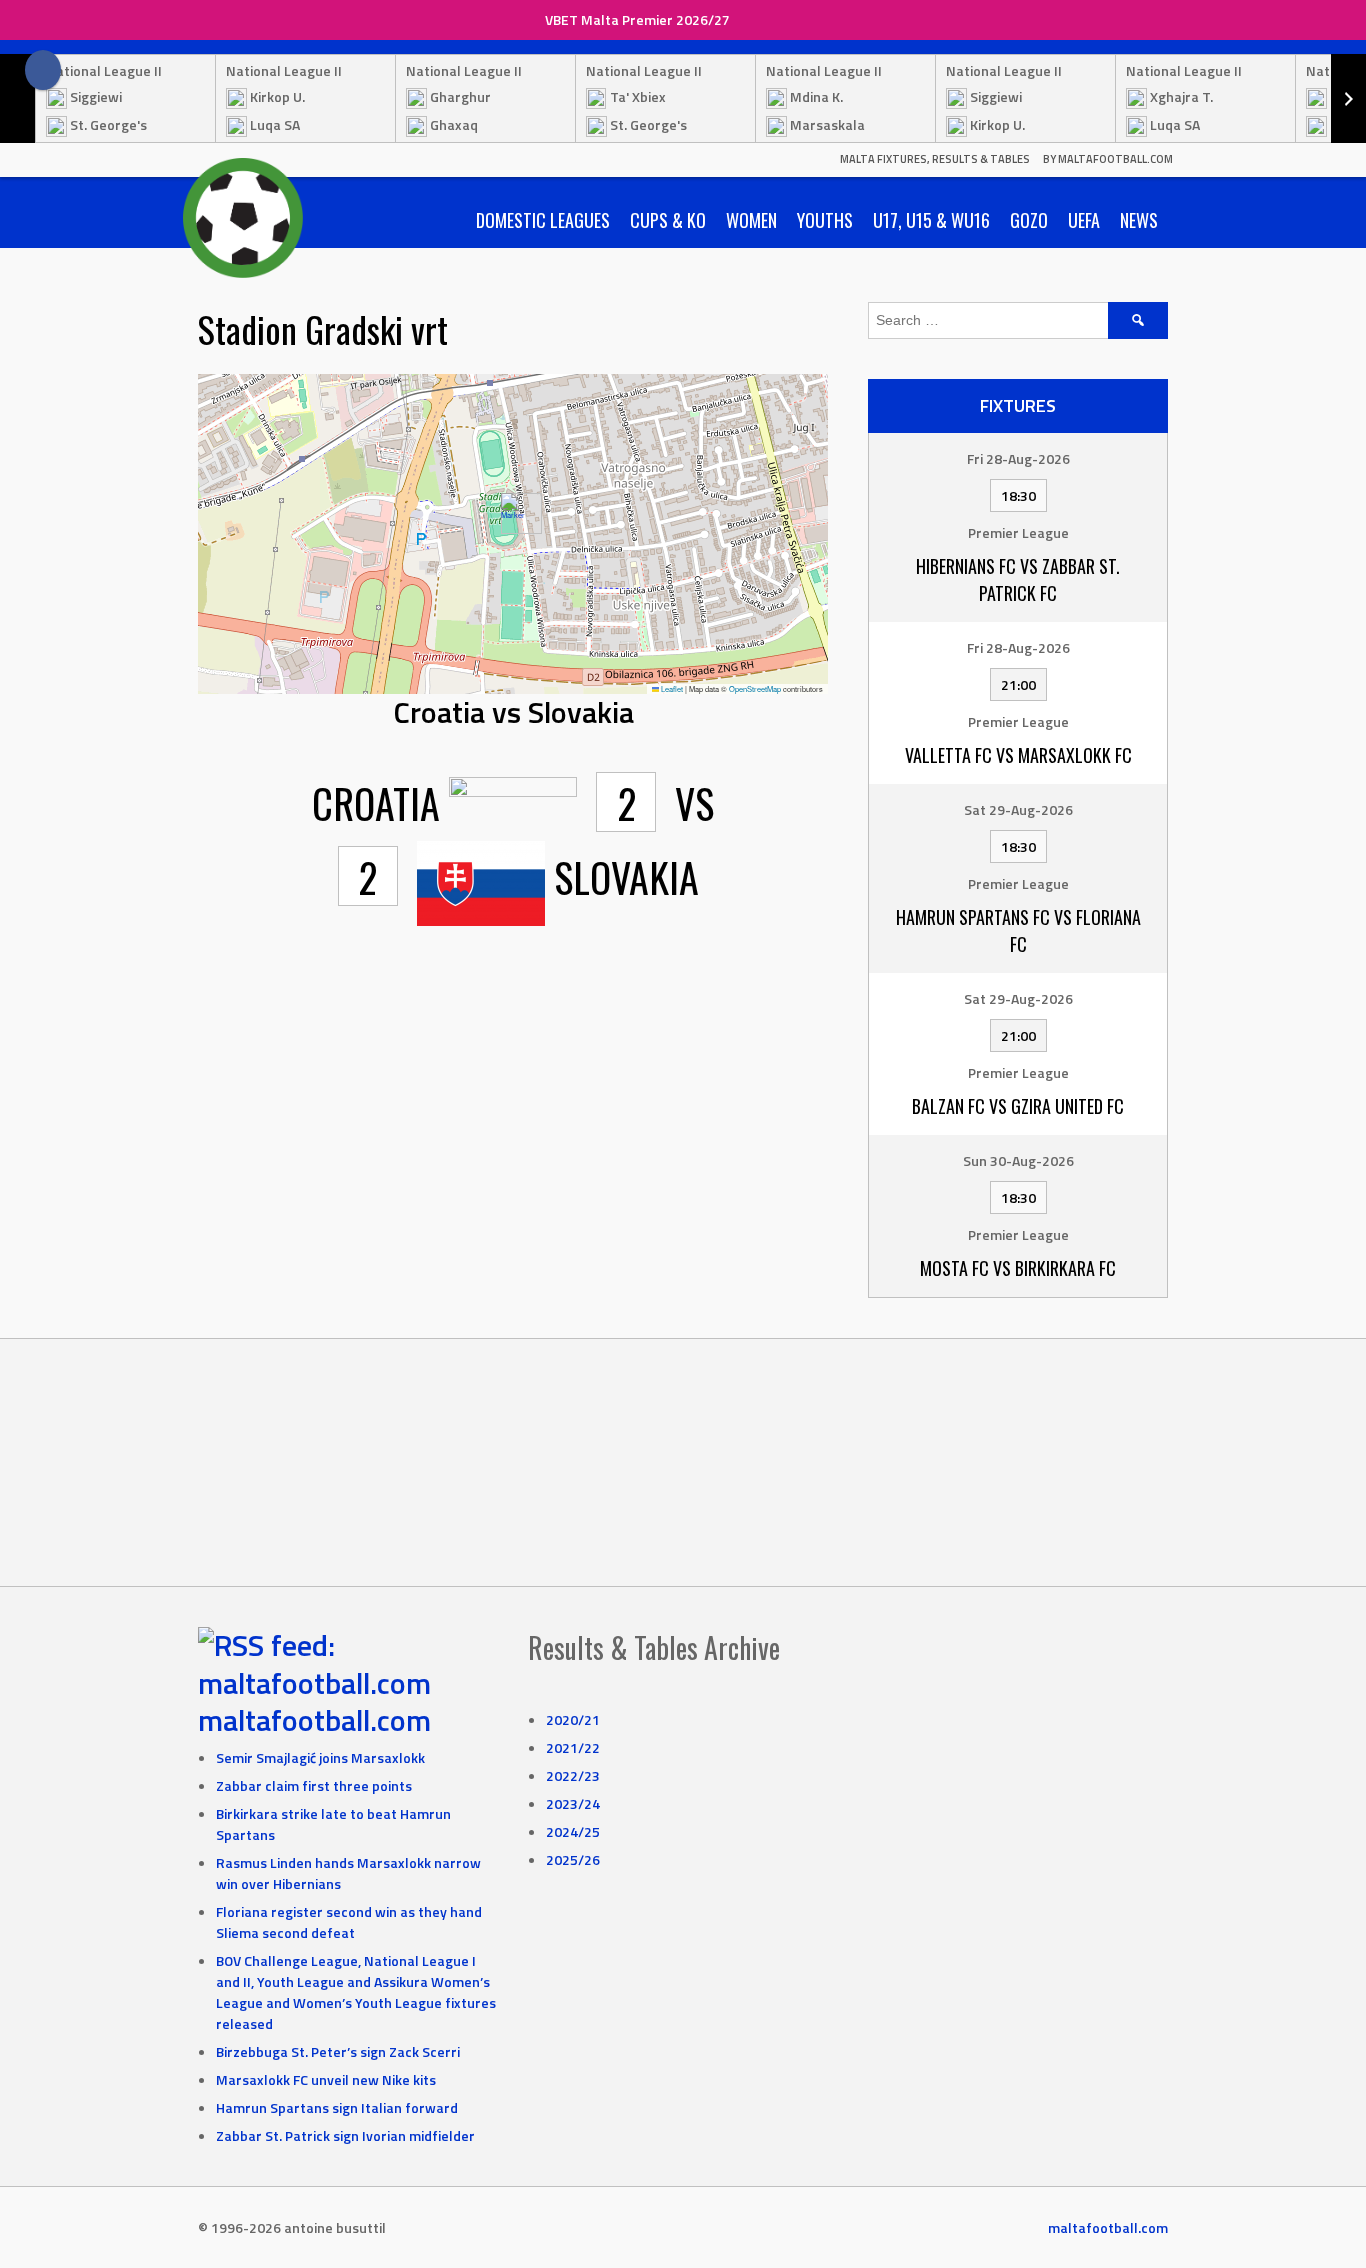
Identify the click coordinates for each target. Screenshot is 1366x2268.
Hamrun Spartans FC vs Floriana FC (1018, 930)
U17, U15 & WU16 (931, 220)
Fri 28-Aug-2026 (1018, 458)
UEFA (1084, 220)
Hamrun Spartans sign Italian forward (337, 2107)
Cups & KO (668, 220)
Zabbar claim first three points (314, 1785)
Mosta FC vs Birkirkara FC (1018, 1268)
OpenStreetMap (755, 688)
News (1139, 220)
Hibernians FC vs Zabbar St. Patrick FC (1018, 579)
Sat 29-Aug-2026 (1018, 809)
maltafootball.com (314, 1720)
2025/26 (573, 1859)
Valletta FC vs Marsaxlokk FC (1018, 755)
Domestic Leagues (543, 220)
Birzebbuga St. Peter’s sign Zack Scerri (338, 2051)
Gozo (1029, 220)
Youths (825, 220)
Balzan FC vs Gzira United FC (1018, 1106)
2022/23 (573, 1775)
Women (751, 220)
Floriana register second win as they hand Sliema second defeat (349, 1922)
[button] (513, 513)
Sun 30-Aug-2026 (1018, 1160)
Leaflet (671, 688)
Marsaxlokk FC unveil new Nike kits (326, 2079)
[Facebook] (43, 70)
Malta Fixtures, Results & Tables (935, 159)
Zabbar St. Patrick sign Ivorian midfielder (345, 2135)
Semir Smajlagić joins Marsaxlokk (320, 1757)
